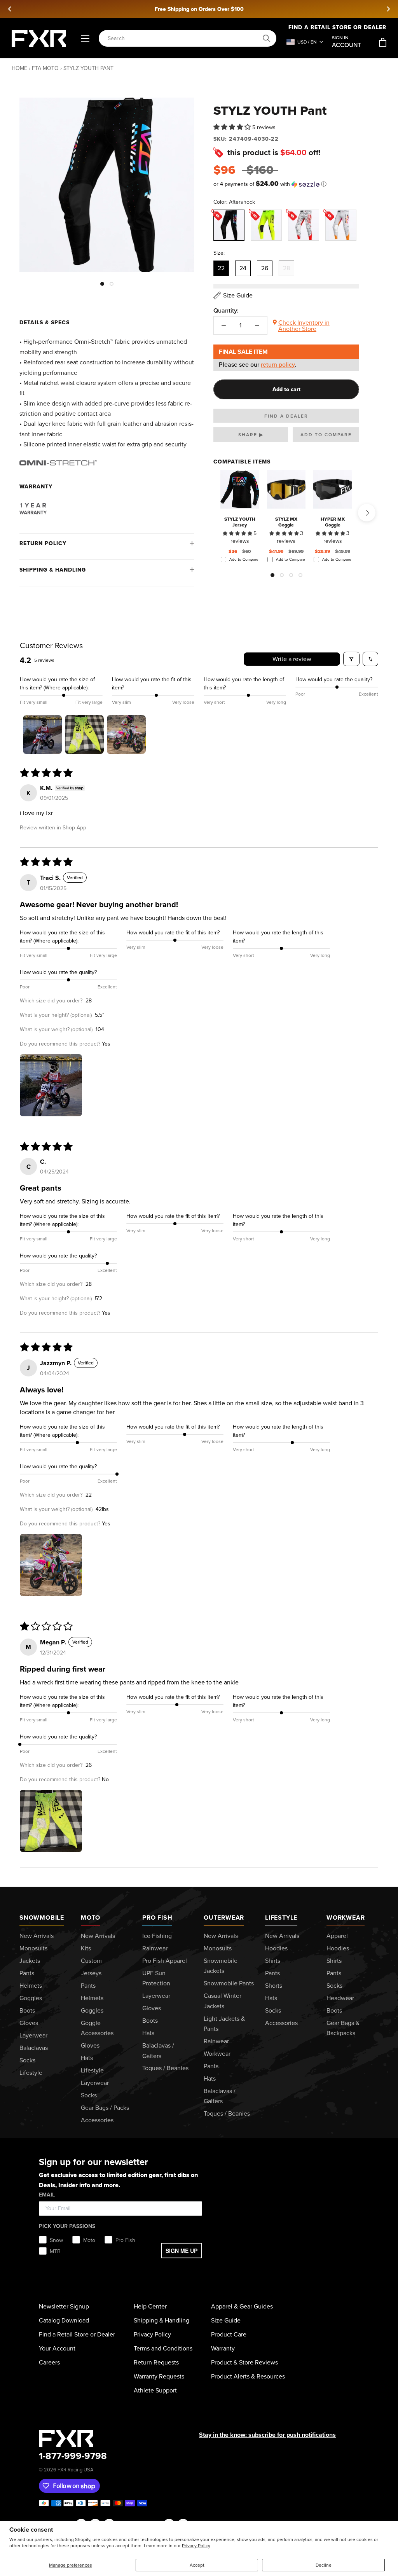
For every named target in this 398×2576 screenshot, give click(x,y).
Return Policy (43, 543)
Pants (27, 1973)
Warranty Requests (159, 2376)
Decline (324, 2565)
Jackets (30, 1961)
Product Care (229, 2334)
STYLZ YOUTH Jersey (240, 522)
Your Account (57, 2348)
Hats (87, 2058)
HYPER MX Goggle (333, 522)
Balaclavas (34, 2048)
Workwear (217, 2054)
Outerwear (224, 1918)
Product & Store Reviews (244, 2362)
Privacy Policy (196, 2546)
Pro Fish (157, 1918)
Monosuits (33, 1948)
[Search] (267, 38)
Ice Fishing (157, 1936)
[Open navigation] (85, 38)
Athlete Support (155, 2390)
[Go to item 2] (84, 735)
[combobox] (183, 38)
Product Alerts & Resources (248, 2376)
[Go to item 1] (42, 735)
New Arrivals (37, 1936)
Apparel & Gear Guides (242, 2306)
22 (221, 268)
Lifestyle (31, 2073)
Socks (27, 2060)
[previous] (10, 9)
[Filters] (351, 659)
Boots (27, 2010)
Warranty (223, 2348)
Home (19, 68)
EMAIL (47, 2195)
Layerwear (33, 2035)
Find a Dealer (286, 416)
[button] (233, 127)
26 (265, 268)
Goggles (31, 1998)
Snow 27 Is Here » (251, 9)
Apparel (337, 1936)
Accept (197, 2565)
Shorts (274, 1986)
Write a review (292, 659)
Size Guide (226, 2320)
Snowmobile (42, 1918)
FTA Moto (45, 68)
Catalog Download (64, 2320)
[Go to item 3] (126, 735)
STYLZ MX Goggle (286, 522)
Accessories (97, 2120)
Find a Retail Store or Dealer (77, 2334)
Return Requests (156, 2362)
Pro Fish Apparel (165, 1961)
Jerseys (91, 1973)
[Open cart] (383, 42)
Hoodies (276, 1948)
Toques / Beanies (165, 2068)
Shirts (273, 1961)
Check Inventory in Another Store (304, 326)
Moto (91, 1918)
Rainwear (155, 1948)
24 (243, 268)
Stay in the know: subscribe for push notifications (267, 2435)
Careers (49, 2362)
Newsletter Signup (64, 2306)
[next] (388, 9)
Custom (91, 1961)
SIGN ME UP (182, 2251)
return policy (278, 365)
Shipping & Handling (53, 570)
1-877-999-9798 (73, 2456)
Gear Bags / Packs (105, 2108)
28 (286, 268)
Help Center (150, 2306)
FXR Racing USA (75, 2470)
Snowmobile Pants (229, 1983)
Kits (86, 1948)
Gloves (29, 2023)
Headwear (340, 1998)
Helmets (31, 1986)
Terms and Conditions (163, 2348)
